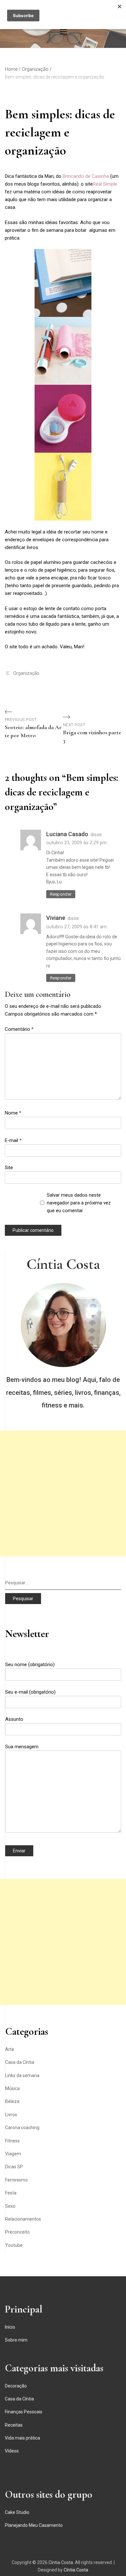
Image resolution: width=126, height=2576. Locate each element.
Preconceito (17, 2232)
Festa (11, 2193)
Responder (61, 894)
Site (9, 1168)
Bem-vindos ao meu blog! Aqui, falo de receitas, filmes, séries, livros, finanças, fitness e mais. (63, 1392)
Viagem (13, 2154)
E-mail (13, 1140)
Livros (11, 2115)
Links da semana (22, 2075)
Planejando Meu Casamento (34, 2525)
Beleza (12, 2101)
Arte (10, 2049)
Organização (26, 673)
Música (12, 2088)
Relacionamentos (23, 2219)
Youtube (14, 2245)
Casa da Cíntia (20, 2062)
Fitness (12, 2141)
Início (10, 2327)
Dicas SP (14, 2167)
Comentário (19, 1029)
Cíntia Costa (63, 1264)
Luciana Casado (67, 834)
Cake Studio (17, 2512)
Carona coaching (22, 2128)
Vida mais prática (22, 2438)
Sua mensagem (22, 1747)
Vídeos (12, 2451)
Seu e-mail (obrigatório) (30, 1692)
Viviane (56, 918)
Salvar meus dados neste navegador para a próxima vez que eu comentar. (79, 1203)
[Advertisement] (63, 1493)
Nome (13, 1113)
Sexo (10, 2206)
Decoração (16, 2386)
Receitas (14, 2425)
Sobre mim (16, 2340)
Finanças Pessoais (24, 2412)
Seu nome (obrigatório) (30, 1665)
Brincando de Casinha (86, 176)
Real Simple (105, 184)
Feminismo (16, 2180)
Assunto (14, 1719)
